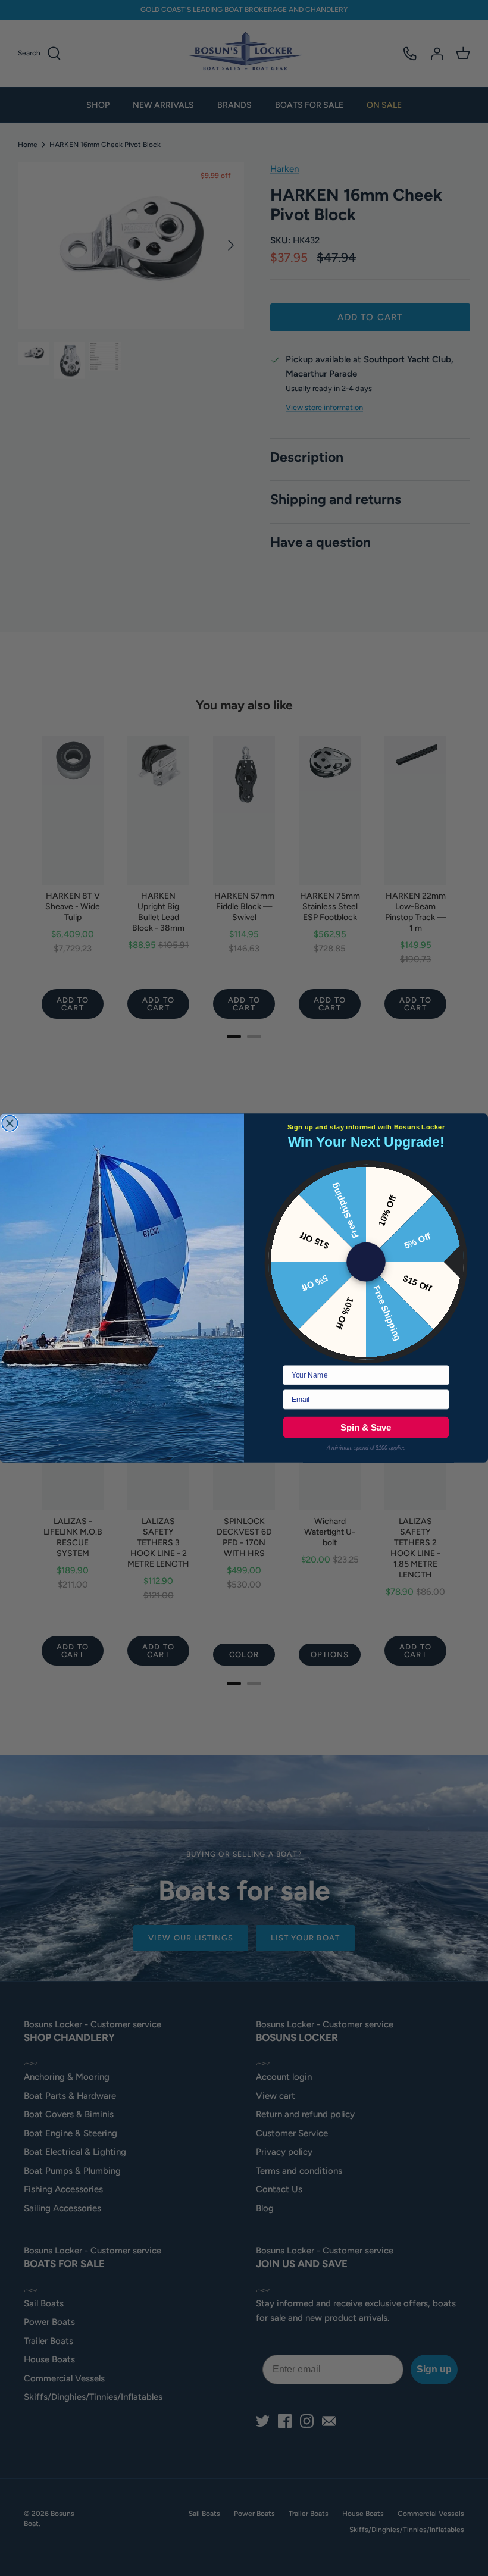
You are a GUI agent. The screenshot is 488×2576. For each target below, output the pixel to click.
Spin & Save (366, 1427)
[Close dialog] (10, 1123)
